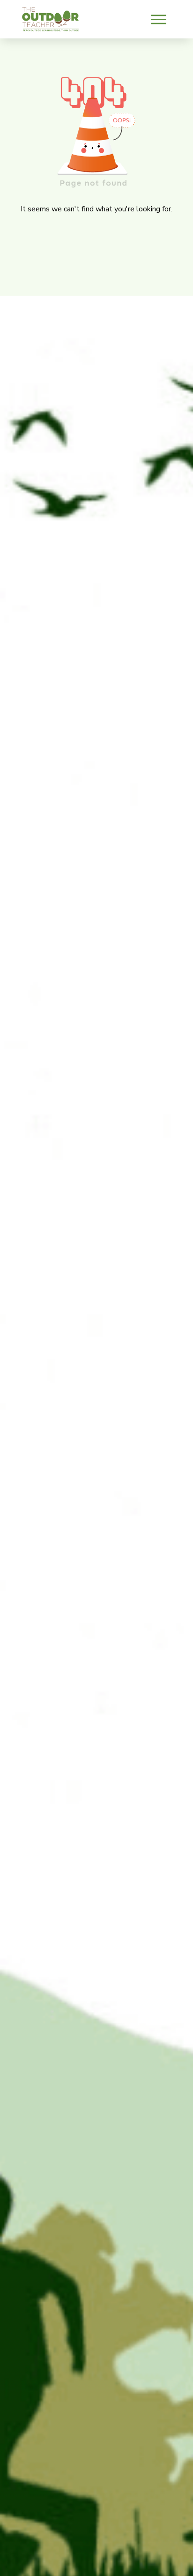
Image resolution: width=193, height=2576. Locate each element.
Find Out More (98, 47)
